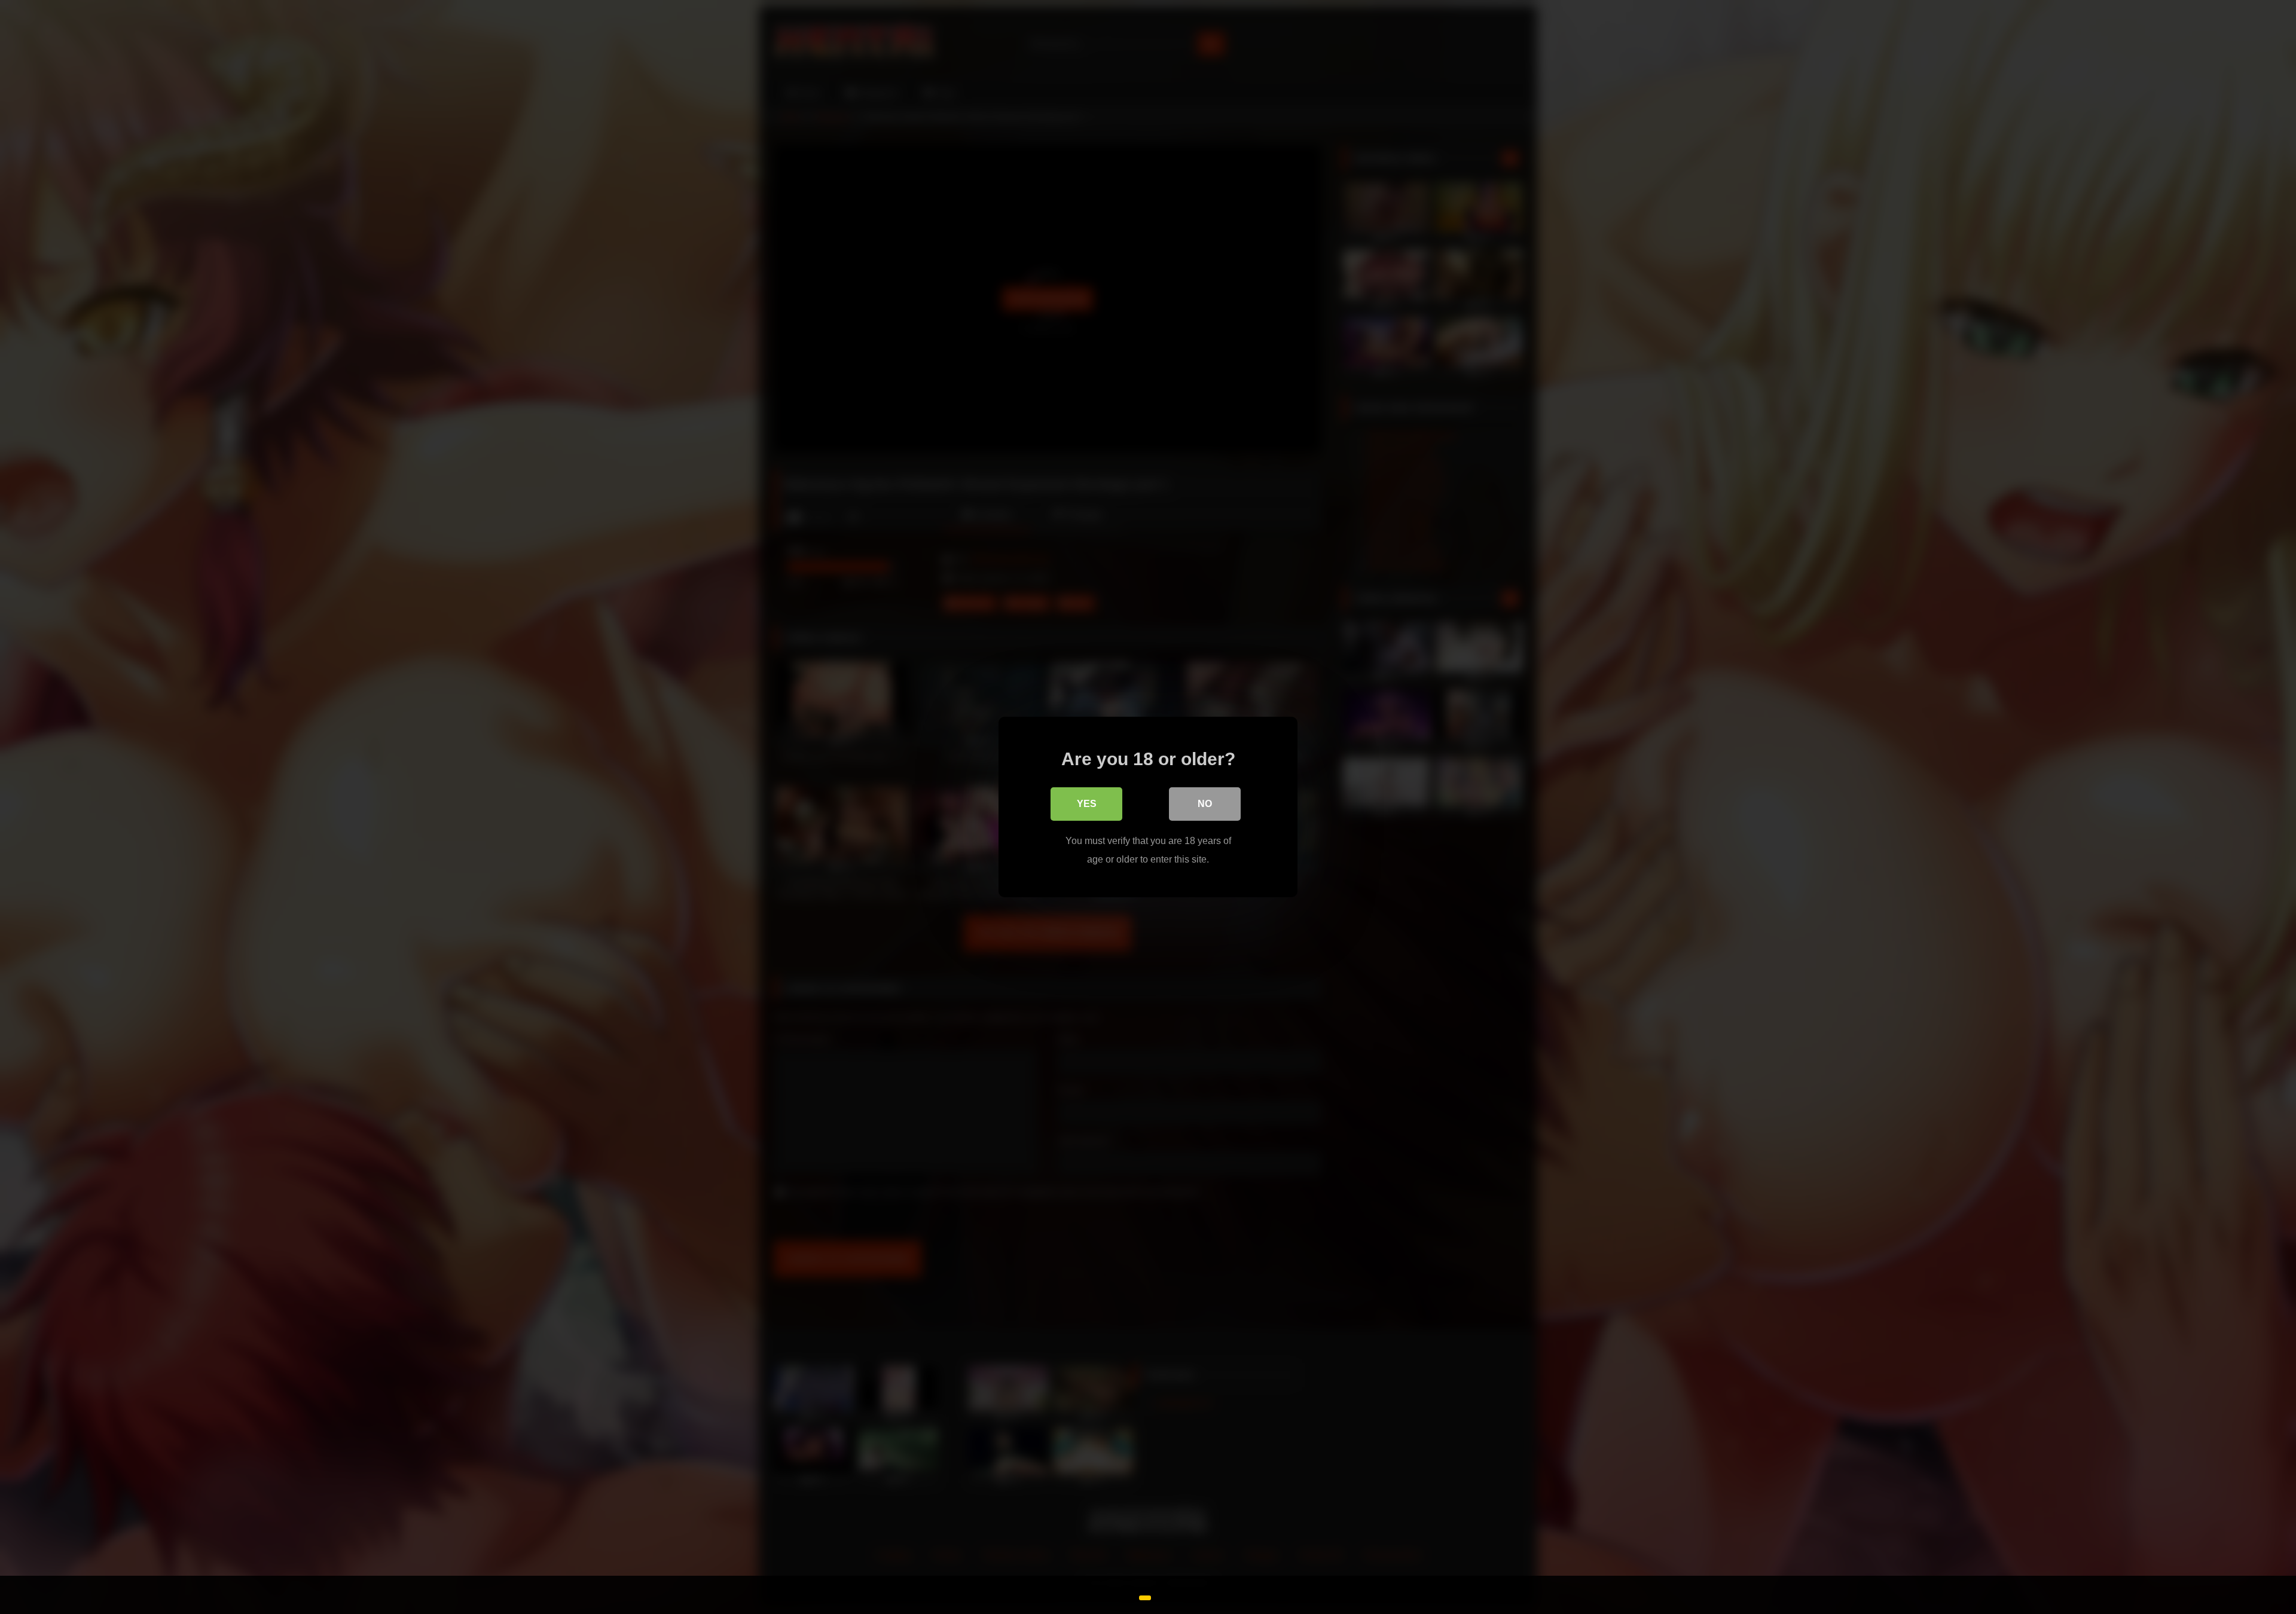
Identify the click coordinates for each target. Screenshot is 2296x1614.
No (1205, 804)
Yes (1087, 804)
